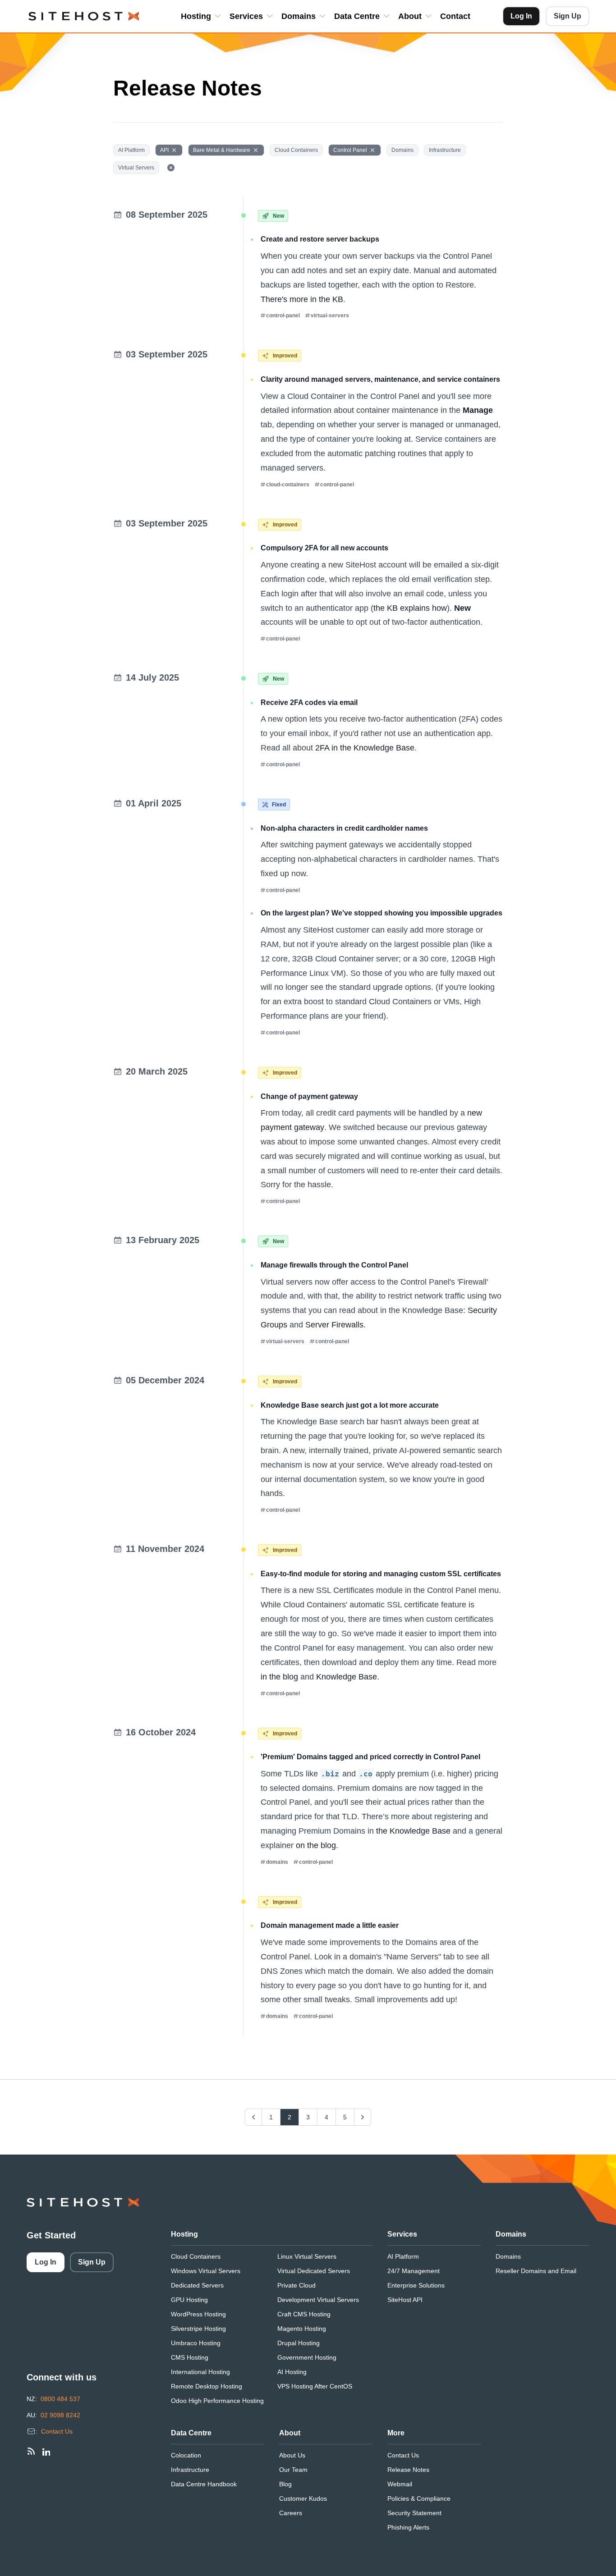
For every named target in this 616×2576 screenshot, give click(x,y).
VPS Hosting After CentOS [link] (315, 2386)
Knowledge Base (347, 1677)
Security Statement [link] (414, 2513)
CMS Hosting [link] (190, 2357)
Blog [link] (285, 2484)
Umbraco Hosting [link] (196, 2343)
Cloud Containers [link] (196, 2256)
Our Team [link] (293, 2470)
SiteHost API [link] (405, 2300)
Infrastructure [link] (190, 2470)
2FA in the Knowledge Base (365, 748)
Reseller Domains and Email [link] (536, 2271)
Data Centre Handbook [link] (204, 2484)
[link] (31, 2451)
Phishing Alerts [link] (408, 2527)
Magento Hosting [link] (302, 2329)
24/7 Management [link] (414, 2271)
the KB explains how (410, 608)
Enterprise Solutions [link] (416, 2285)
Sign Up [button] (568, 16)
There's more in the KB (302, 299)
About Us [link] (292, 2455)
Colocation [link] (186, 2455)
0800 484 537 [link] (60, 2399)
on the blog (316, 1845)
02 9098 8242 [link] (60, 2415)
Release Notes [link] (408, 2470)
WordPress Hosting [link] (198, 2314)
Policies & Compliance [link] (419, 2498)
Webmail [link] (400, 2484)
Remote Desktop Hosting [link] (207, 2386)
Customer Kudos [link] (303, 2498)
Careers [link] (291, 2513)
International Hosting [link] (200, 2372)
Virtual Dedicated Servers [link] (314, 2271)
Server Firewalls (334, 1325)
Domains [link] (508, 2256)
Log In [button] (521, 16)
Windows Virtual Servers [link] (206, 2271)
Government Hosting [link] (307, 2357)
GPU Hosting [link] (189, 2300)
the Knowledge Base (413, 1831)
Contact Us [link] (57, 2431)
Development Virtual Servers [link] (318, 2300)
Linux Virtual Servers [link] (307, 2256)
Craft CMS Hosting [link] (304, 2314)
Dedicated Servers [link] (197, 2285)
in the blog (279, 1677)
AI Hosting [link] (292, 2372)
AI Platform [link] (403, 2256)
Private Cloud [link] (297, 2285)
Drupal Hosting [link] (299, 2343)
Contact (455, 16)
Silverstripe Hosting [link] (198, 2329)
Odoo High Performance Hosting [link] (217, 2401)
